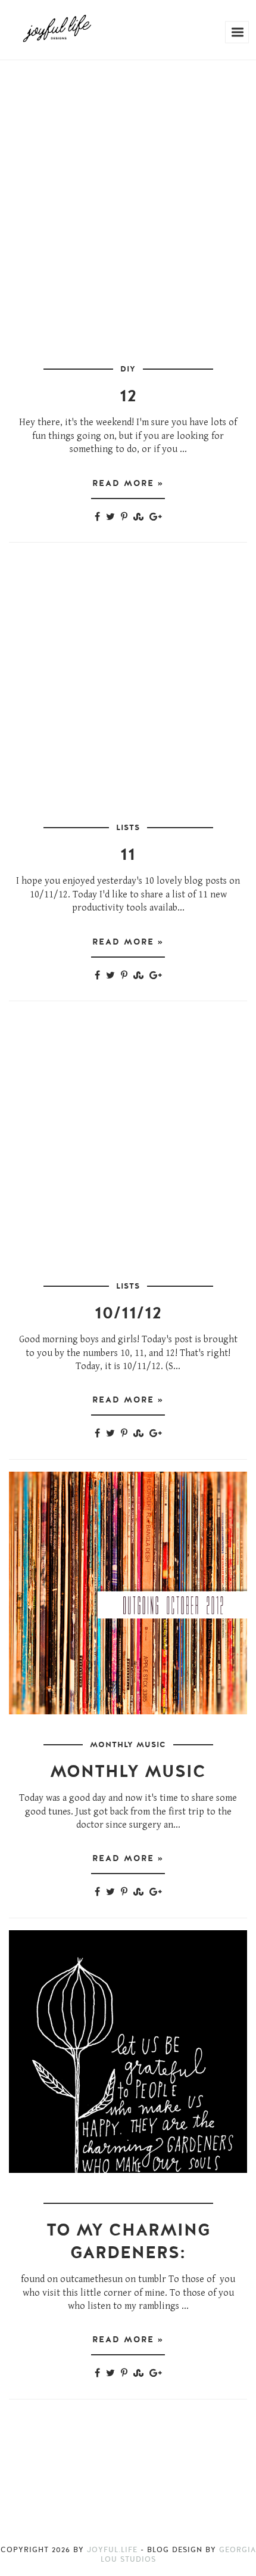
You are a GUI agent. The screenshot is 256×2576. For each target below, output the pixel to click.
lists (128, 828)
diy (128, 369)
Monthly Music (128, 1745)
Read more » (128, 483)
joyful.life (112, 2550)
